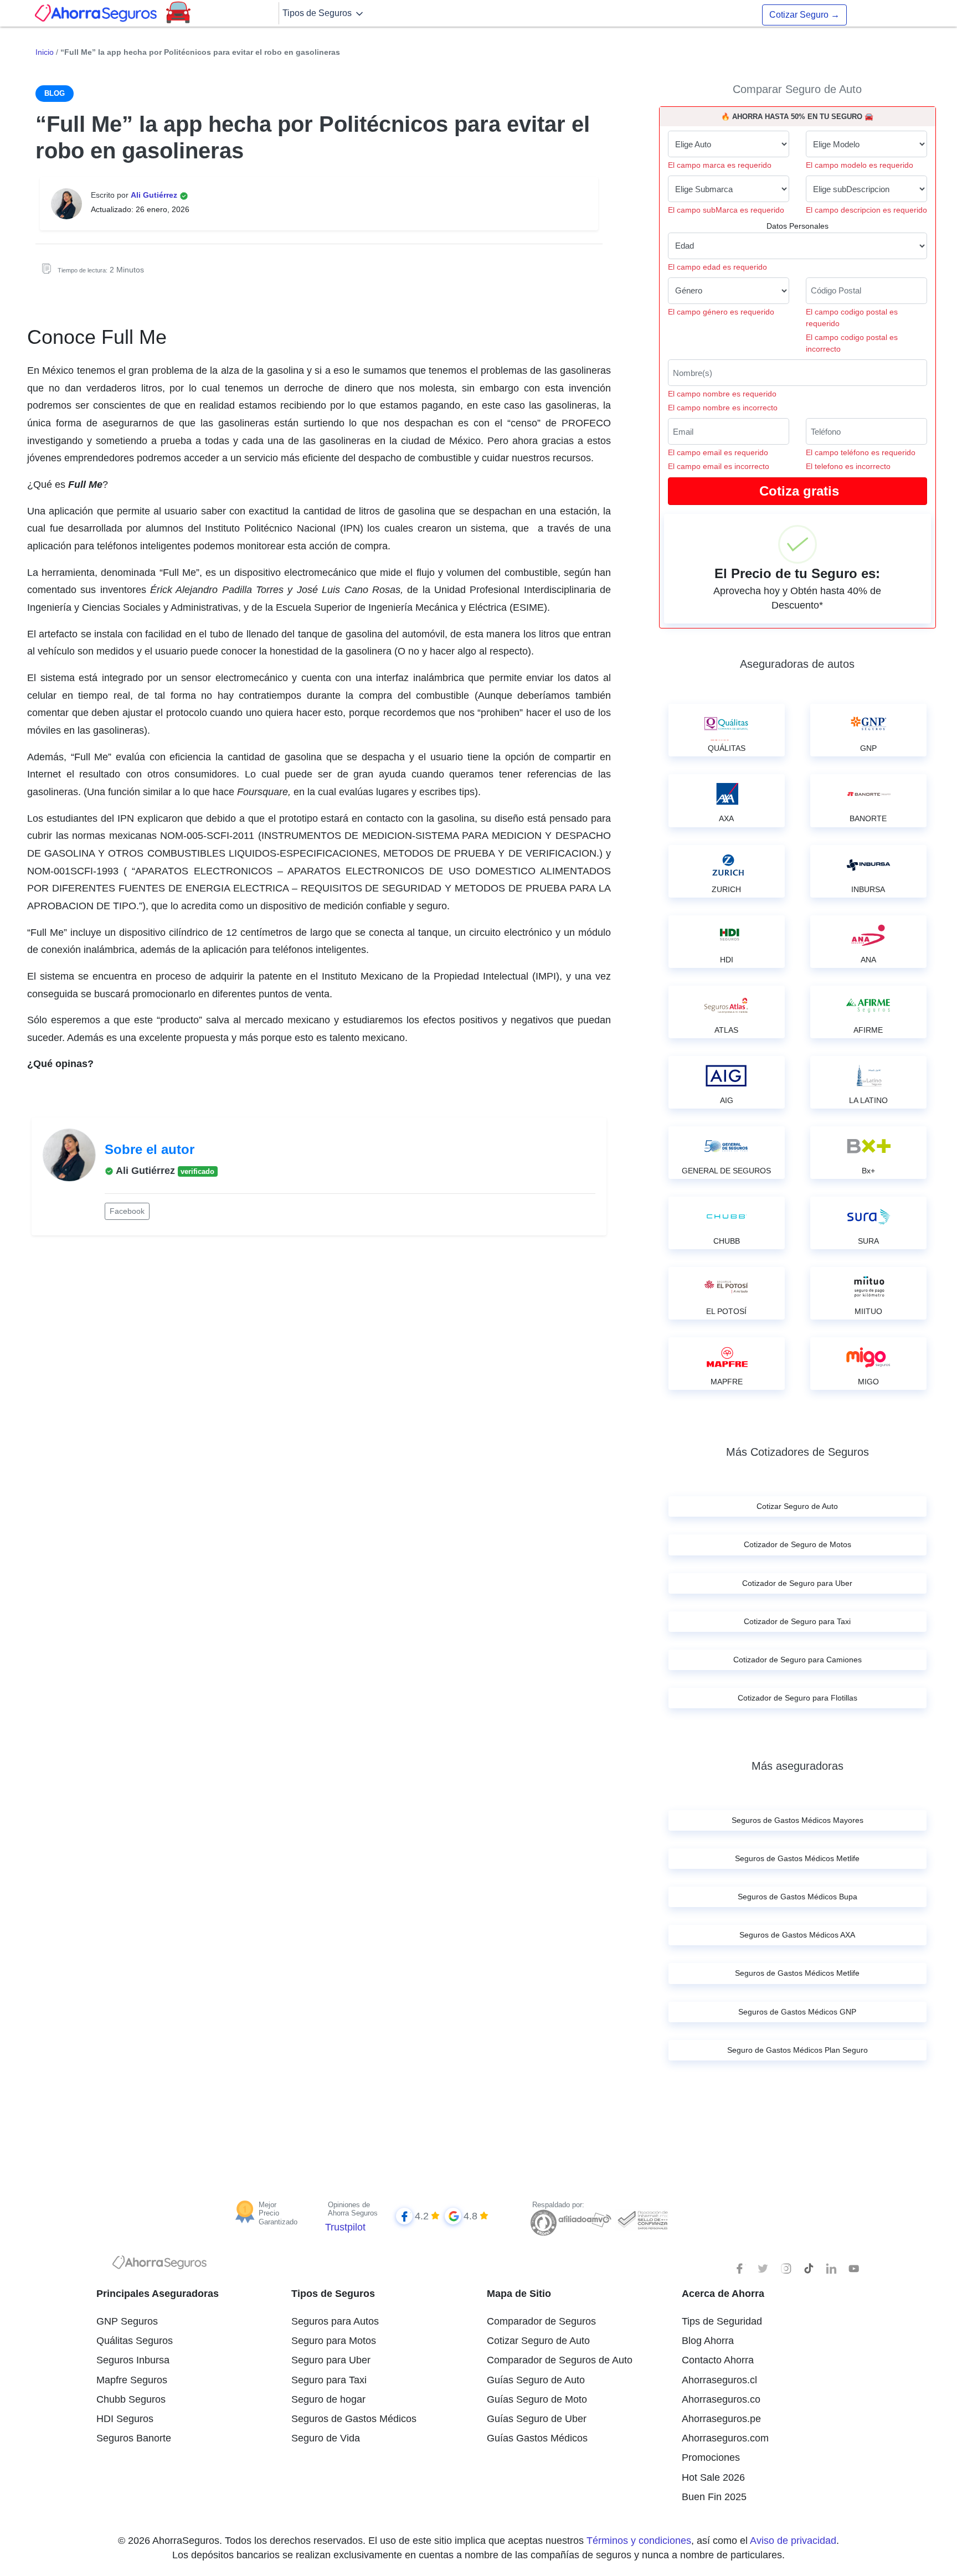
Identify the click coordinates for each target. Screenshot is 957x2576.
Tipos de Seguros (318, 13)
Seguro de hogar (328, 2399)
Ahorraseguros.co (721, 2399)
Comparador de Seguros (541, 2321)
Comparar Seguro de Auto (797, 89)
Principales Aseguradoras (158, 2294)
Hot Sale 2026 (713, 2477)
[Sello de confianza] (642, 2219)
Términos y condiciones (639, 2541)
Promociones (711, 2457)
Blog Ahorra (708, 2341)
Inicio (45, 52)
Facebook (127, 1211)
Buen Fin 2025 (714, 2497)
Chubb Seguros (131, 2399)
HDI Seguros (125, 2419)
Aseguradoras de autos (797, 664)
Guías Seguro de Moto (537, 2399)
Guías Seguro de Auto (536, 2380)
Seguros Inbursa (133, 2360)
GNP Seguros (127, 2321)
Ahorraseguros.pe (721, 2419)
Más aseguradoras (797, 1766)
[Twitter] (763, 2269)
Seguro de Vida (326, 2438)
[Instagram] (786, 2269)
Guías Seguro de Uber (537, 2419)
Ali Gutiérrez (155, 195)
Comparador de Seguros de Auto (560, 2360)
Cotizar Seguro (804, 15)
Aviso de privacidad (793, 2541)
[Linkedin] (831, 2269)
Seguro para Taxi (329, 2380)
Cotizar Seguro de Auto (538, 2341)
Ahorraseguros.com (725, 2438)
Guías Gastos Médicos (537, 2438)
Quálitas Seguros (135, 2341)
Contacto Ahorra (718, 2360)
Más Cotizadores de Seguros (797, 1452)
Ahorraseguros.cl (719, 2380)
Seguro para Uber (331, 2360)
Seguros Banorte (134, 2438)
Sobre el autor (150, 1149)
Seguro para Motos (334, 2341)
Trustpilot (345, 2227)
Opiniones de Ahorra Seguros (353, 2209)
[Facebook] (740, 2269)
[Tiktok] (809, 2269)
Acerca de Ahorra (723, 2294)
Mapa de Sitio (519, 2294)
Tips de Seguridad (722, 2321)
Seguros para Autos (335, 2321)
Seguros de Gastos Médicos (354, 2419)
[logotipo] (159, 2265)
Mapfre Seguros (132, 2380)
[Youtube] (854, 2269)
